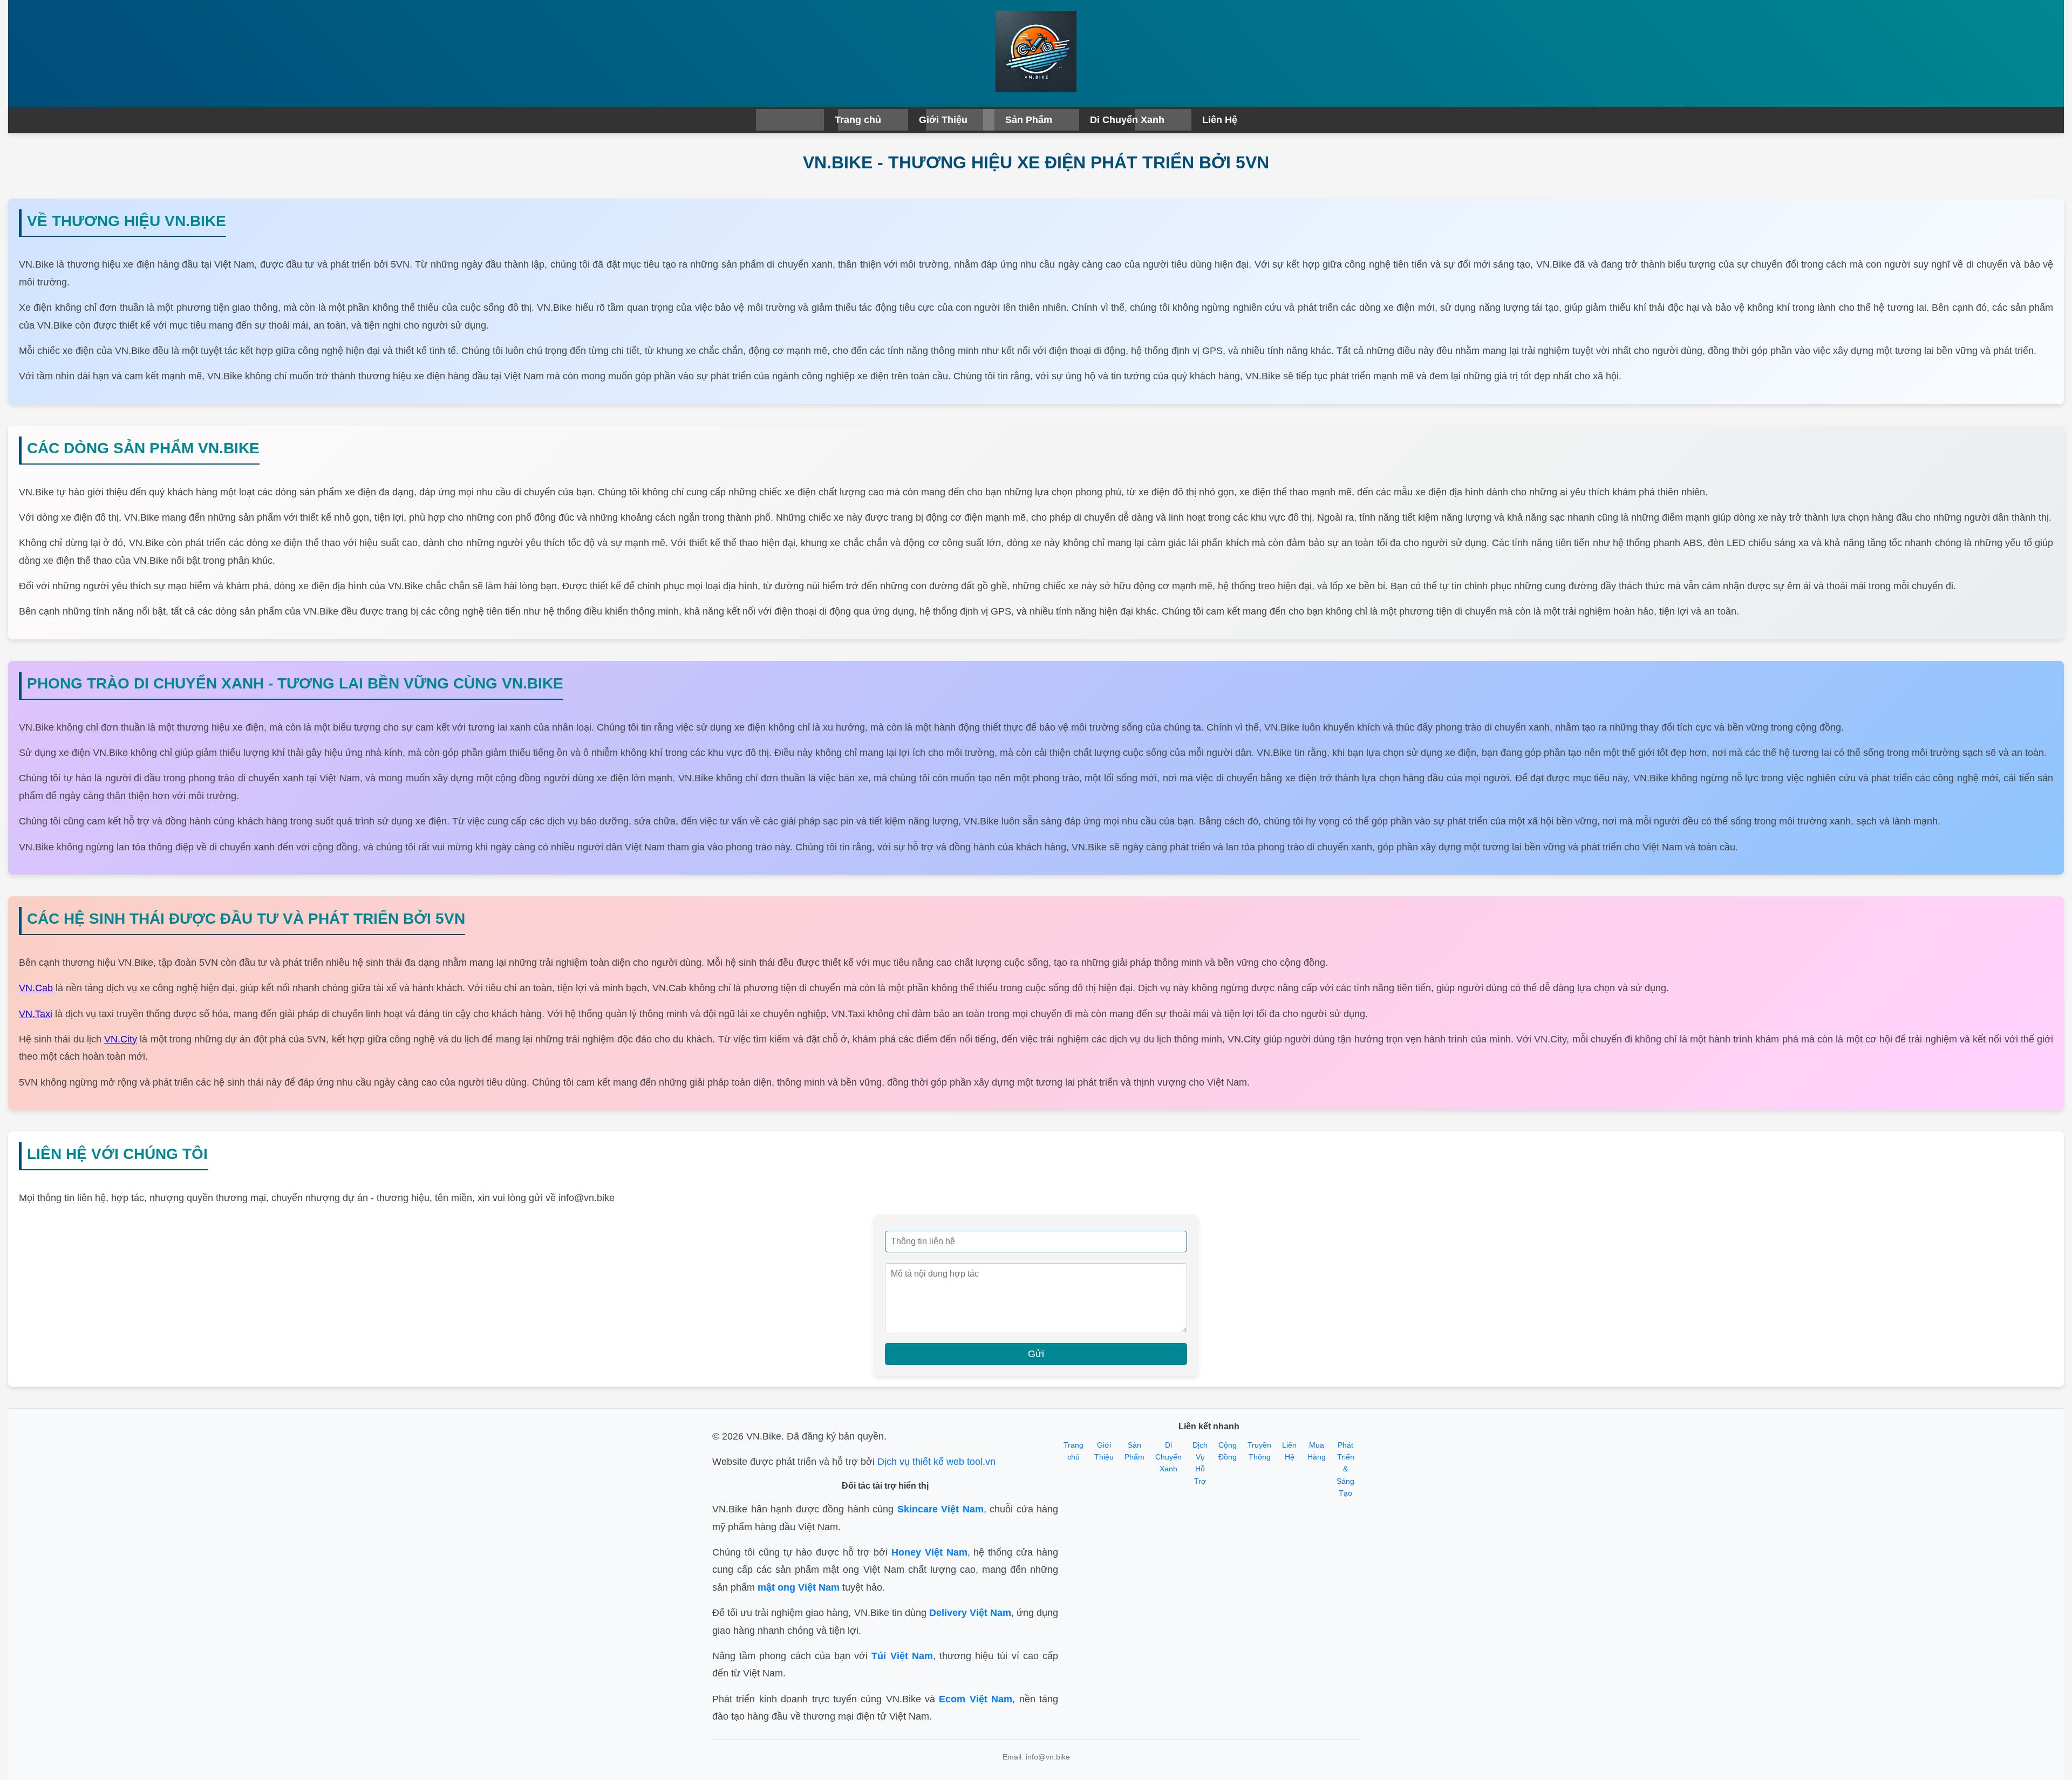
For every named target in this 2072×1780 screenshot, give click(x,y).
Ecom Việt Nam (976, 1699)
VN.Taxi (36, 1014)
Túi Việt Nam (902, 1656)
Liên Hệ (1220, 120)
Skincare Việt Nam (940, 1509)
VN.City (121, 1039)
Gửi (1036, 1354)
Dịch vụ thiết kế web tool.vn (936, 1462)
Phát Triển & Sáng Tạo (1345, 1469)
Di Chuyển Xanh (1127, 120)
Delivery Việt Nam (970, 1613)
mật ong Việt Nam (799, 1587)
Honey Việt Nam (929, 1552)
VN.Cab (36, 988)
